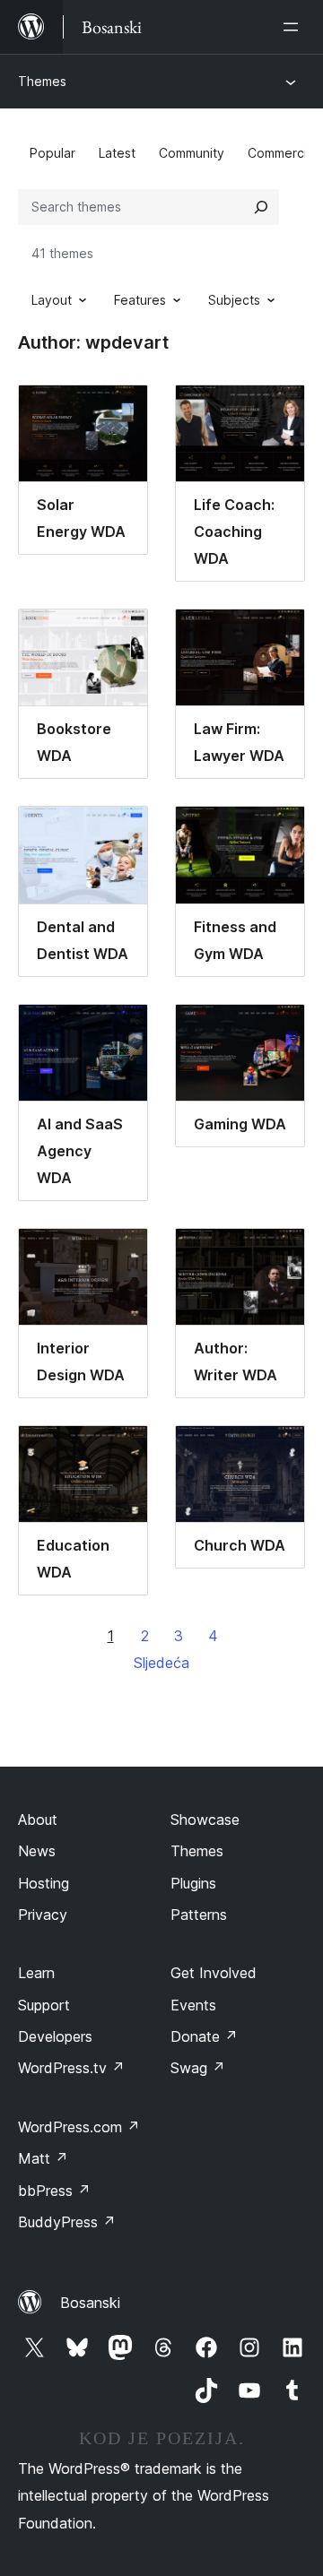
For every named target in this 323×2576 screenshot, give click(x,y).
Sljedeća (161, 1663)
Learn (36, 1973)
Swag (198, 2068)
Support (44, 2005)
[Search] (261, 207)
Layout (52, 300)
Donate (204, 2036)
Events (193, 2005)
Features (140, 300)
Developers (55, 2036)
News (37, 1851)
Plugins (193, 1883)
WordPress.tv (71, 2068)
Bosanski (90, 2303)
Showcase (205, 1820)
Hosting (44, 1883)
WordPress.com (79, 2127)
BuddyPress (67, 2222)
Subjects (234, 300)
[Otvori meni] (294, 27)
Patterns (199, 1915)
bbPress (54, 2191)
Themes (42, 81)
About (38, 1820)
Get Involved (214, 1973)
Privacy (43, 1915)
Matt (43, 2158)
